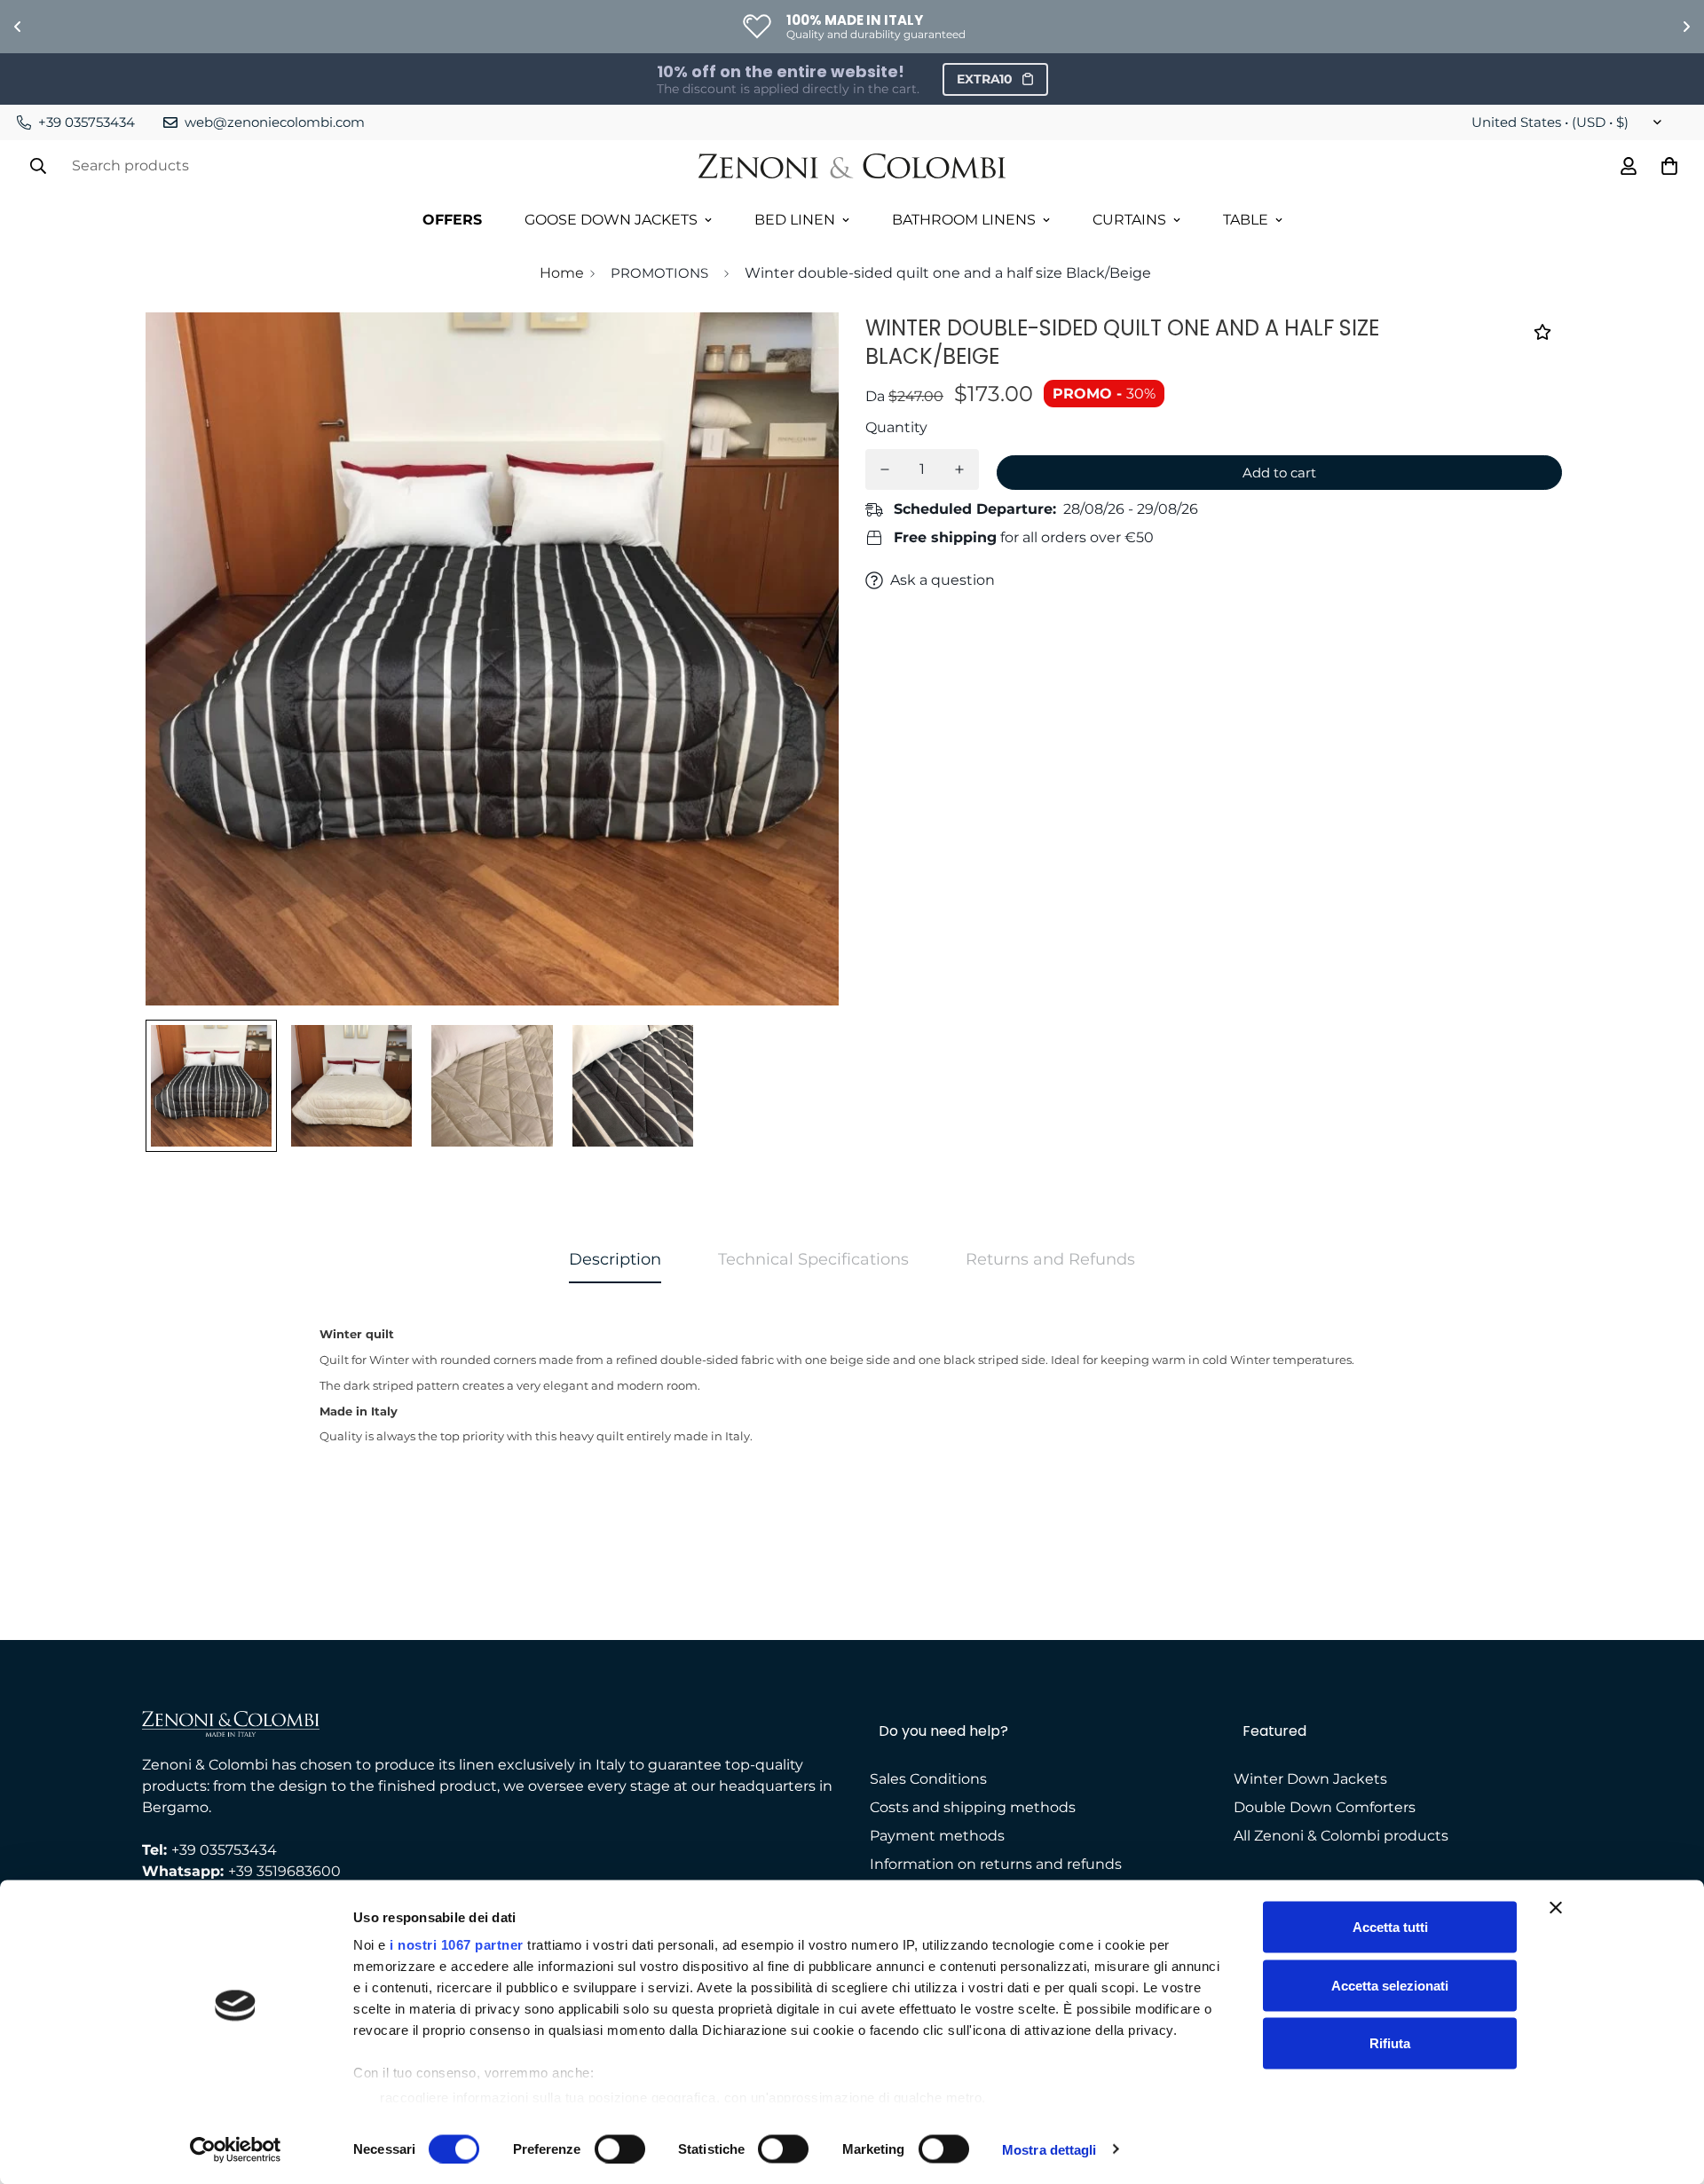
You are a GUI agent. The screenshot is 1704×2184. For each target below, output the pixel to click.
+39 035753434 (224, 1850)
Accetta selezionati (1390, 1985)
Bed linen (795, 220)
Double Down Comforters (1325, 1807)
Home (562, 273)
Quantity (896, 427)
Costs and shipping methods (973, 1807)
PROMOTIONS (659, 273)
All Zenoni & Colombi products (1341, 1836)
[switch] (620, 2149)
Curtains (1129, 220)
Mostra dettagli (1049, 2149)
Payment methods (937, 1836)
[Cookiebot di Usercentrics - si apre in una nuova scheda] (236, 2149)
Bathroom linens (964, 220)
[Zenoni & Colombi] (852, 166)
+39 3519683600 (284, 1871)
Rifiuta (1390, 2043)
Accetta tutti (1390, 1927)
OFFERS (452, 220)
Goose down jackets (611, 220)
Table (1246, 220)
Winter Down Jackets (1310, 1779)
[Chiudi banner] (1556, 1908)
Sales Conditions (928, 1779)
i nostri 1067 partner (457, 1945)
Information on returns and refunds (996, 1864)
